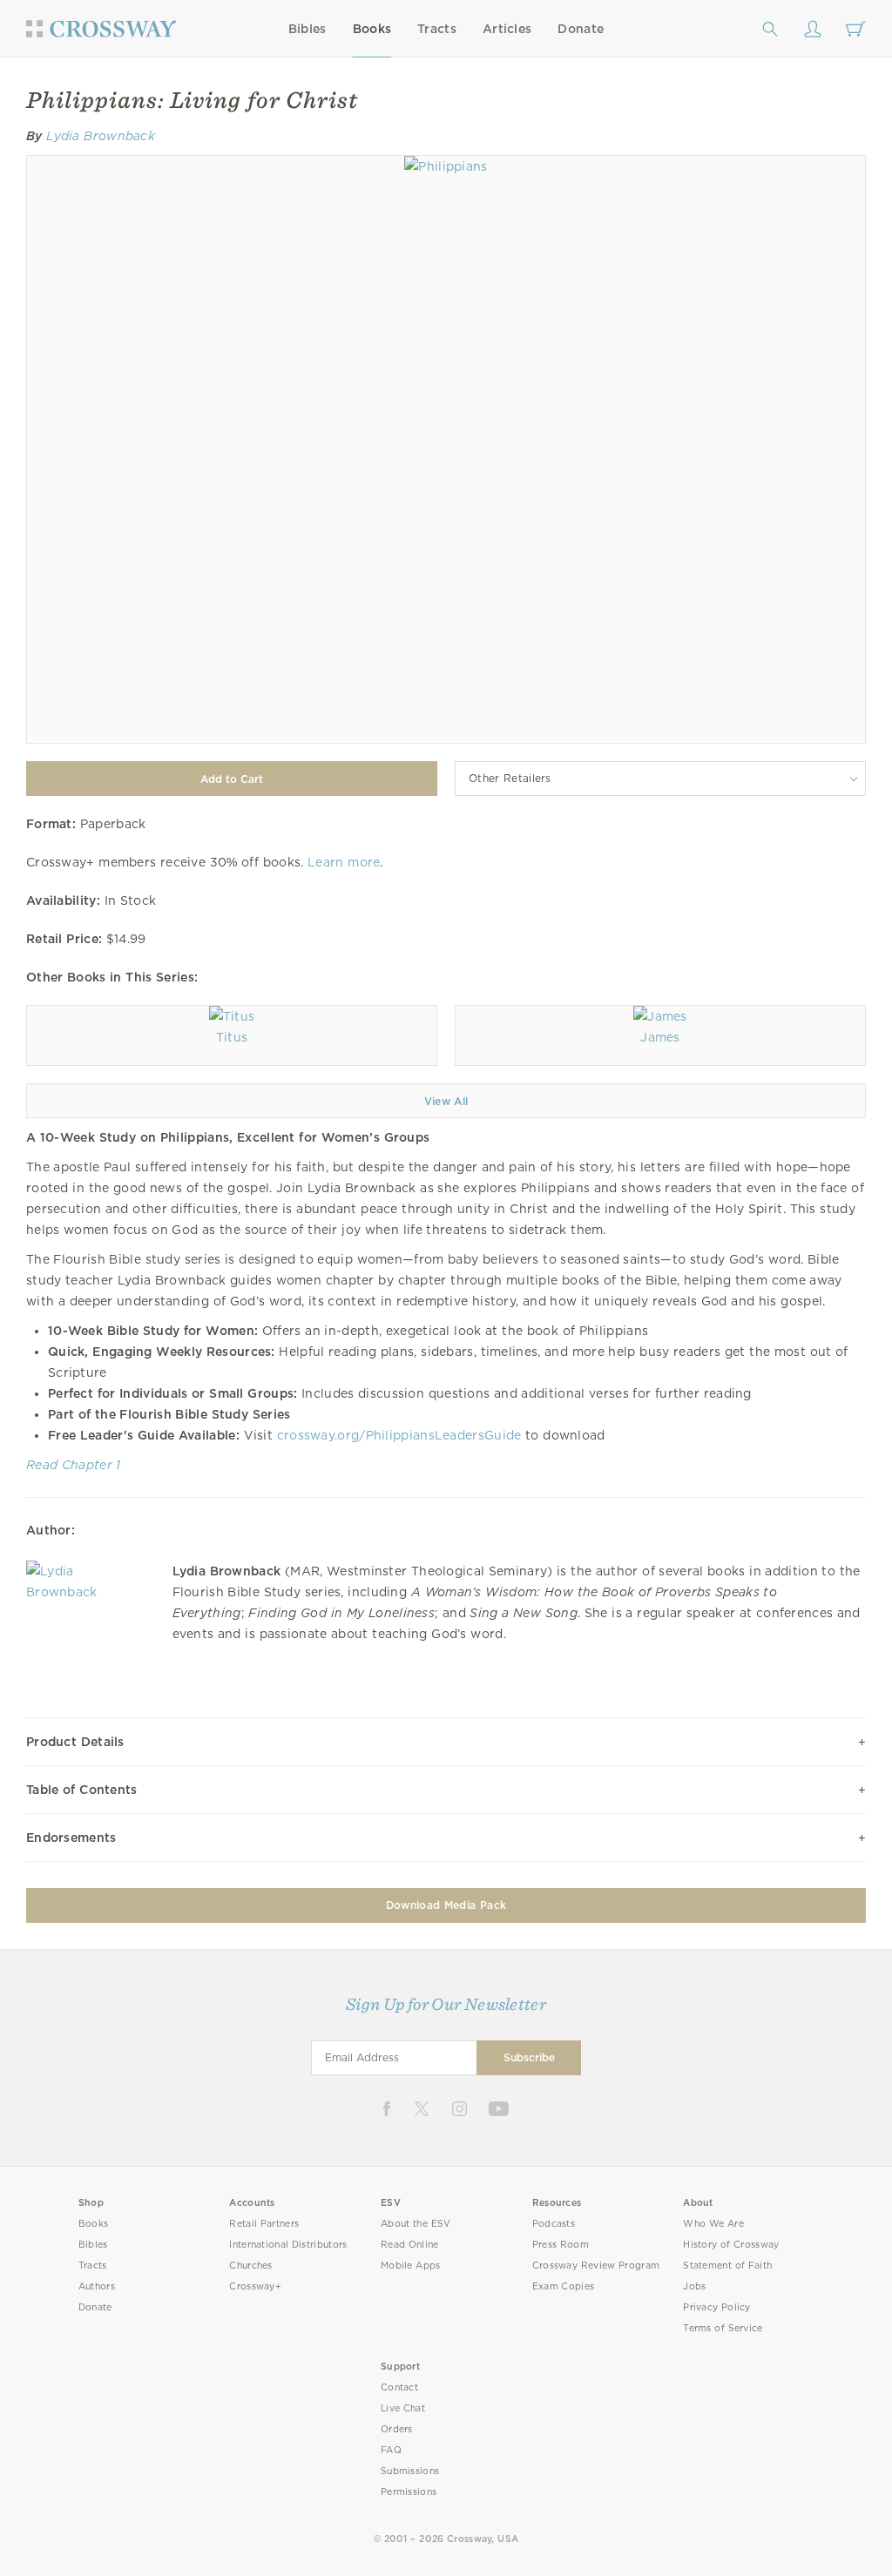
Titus (232, 1037)
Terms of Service (723, 2328)
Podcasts (554, 2224)
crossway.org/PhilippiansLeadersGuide (399, 1435)
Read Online (410, 2245)
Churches (250, 2266)
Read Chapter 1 (74, 1465)
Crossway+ (255, 2286)
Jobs (694, 2286)
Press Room (561, 2245)
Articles (507, 29)
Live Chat (403, 2408)
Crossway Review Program (596, 2266)
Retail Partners (264, 2224)
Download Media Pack (446, 1905)
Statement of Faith (727, 2266)
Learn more (344, 862)
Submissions (410, 2471)
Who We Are (713, 2224)
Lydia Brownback (101, 136)
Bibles (307, 29)
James (660, 1037)
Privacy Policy (717, 2307)
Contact (399, 2387)
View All (446, 1101)
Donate (581, 29)
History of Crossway (731, 2245)
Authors (97, 2286)
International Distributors (288, 2245)
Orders (397, 2429)
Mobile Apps (411, 2266)
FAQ (391, 2450)
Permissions (409, 2492)
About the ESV (416, 2224)
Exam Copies (564, 2286)
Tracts (437, 29)
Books (372, 29)
